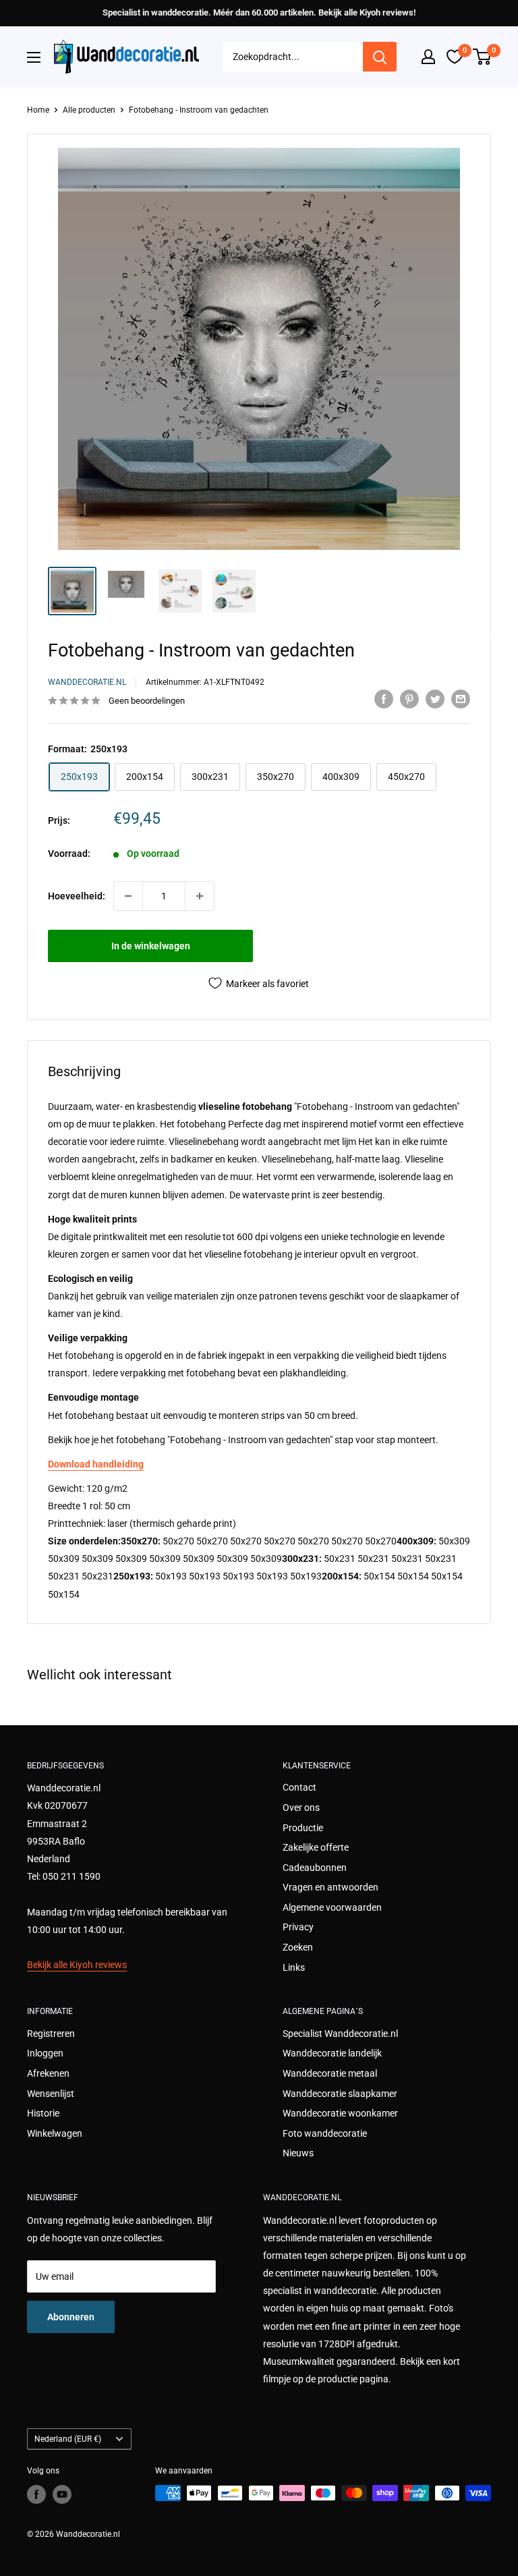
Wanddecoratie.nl (87, 682)
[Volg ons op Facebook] (36, 2494)
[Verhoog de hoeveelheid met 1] (200, 896)
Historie (43, 2113)
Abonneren (71, 2317)
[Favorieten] (455, 57)
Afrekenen (48, 2073)
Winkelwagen (55, 2133)
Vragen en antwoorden (330, 1887)
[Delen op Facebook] (384, 699)
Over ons (301, 1808)
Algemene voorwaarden (332, 1907)
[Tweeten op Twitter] (435, 699)
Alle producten (89, 110)
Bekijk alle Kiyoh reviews (77, 1965)
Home (38, 110)
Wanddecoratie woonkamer (340, 2113)
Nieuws (298, 2153)
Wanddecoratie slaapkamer (340, 2094)
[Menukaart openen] (34, 57)
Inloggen (45, 2053)
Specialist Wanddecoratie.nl (340, 2034)
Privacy (298, 1927)
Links (294, 1967)
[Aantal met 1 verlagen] (128, 896)
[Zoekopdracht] (380, 57)
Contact (299, 1787)
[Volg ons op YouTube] (62, 2494)
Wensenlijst (51, 2094)
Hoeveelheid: (77, 896)
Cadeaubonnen (315, 1868)
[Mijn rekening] (428, 57)
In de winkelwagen (151, 946)
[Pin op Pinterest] (409, 699)
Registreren (51, 2034)
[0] (483, 57)
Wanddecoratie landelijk (332, 2053)
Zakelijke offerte (316, 1847)
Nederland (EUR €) (68, 2439)
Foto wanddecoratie (325, 2133)
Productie (303, 1828)
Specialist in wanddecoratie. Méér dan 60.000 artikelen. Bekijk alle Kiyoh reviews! (259, 12)
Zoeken (298, 1947)
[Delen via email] (461, 699)
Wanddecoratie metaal (330, 2073)
